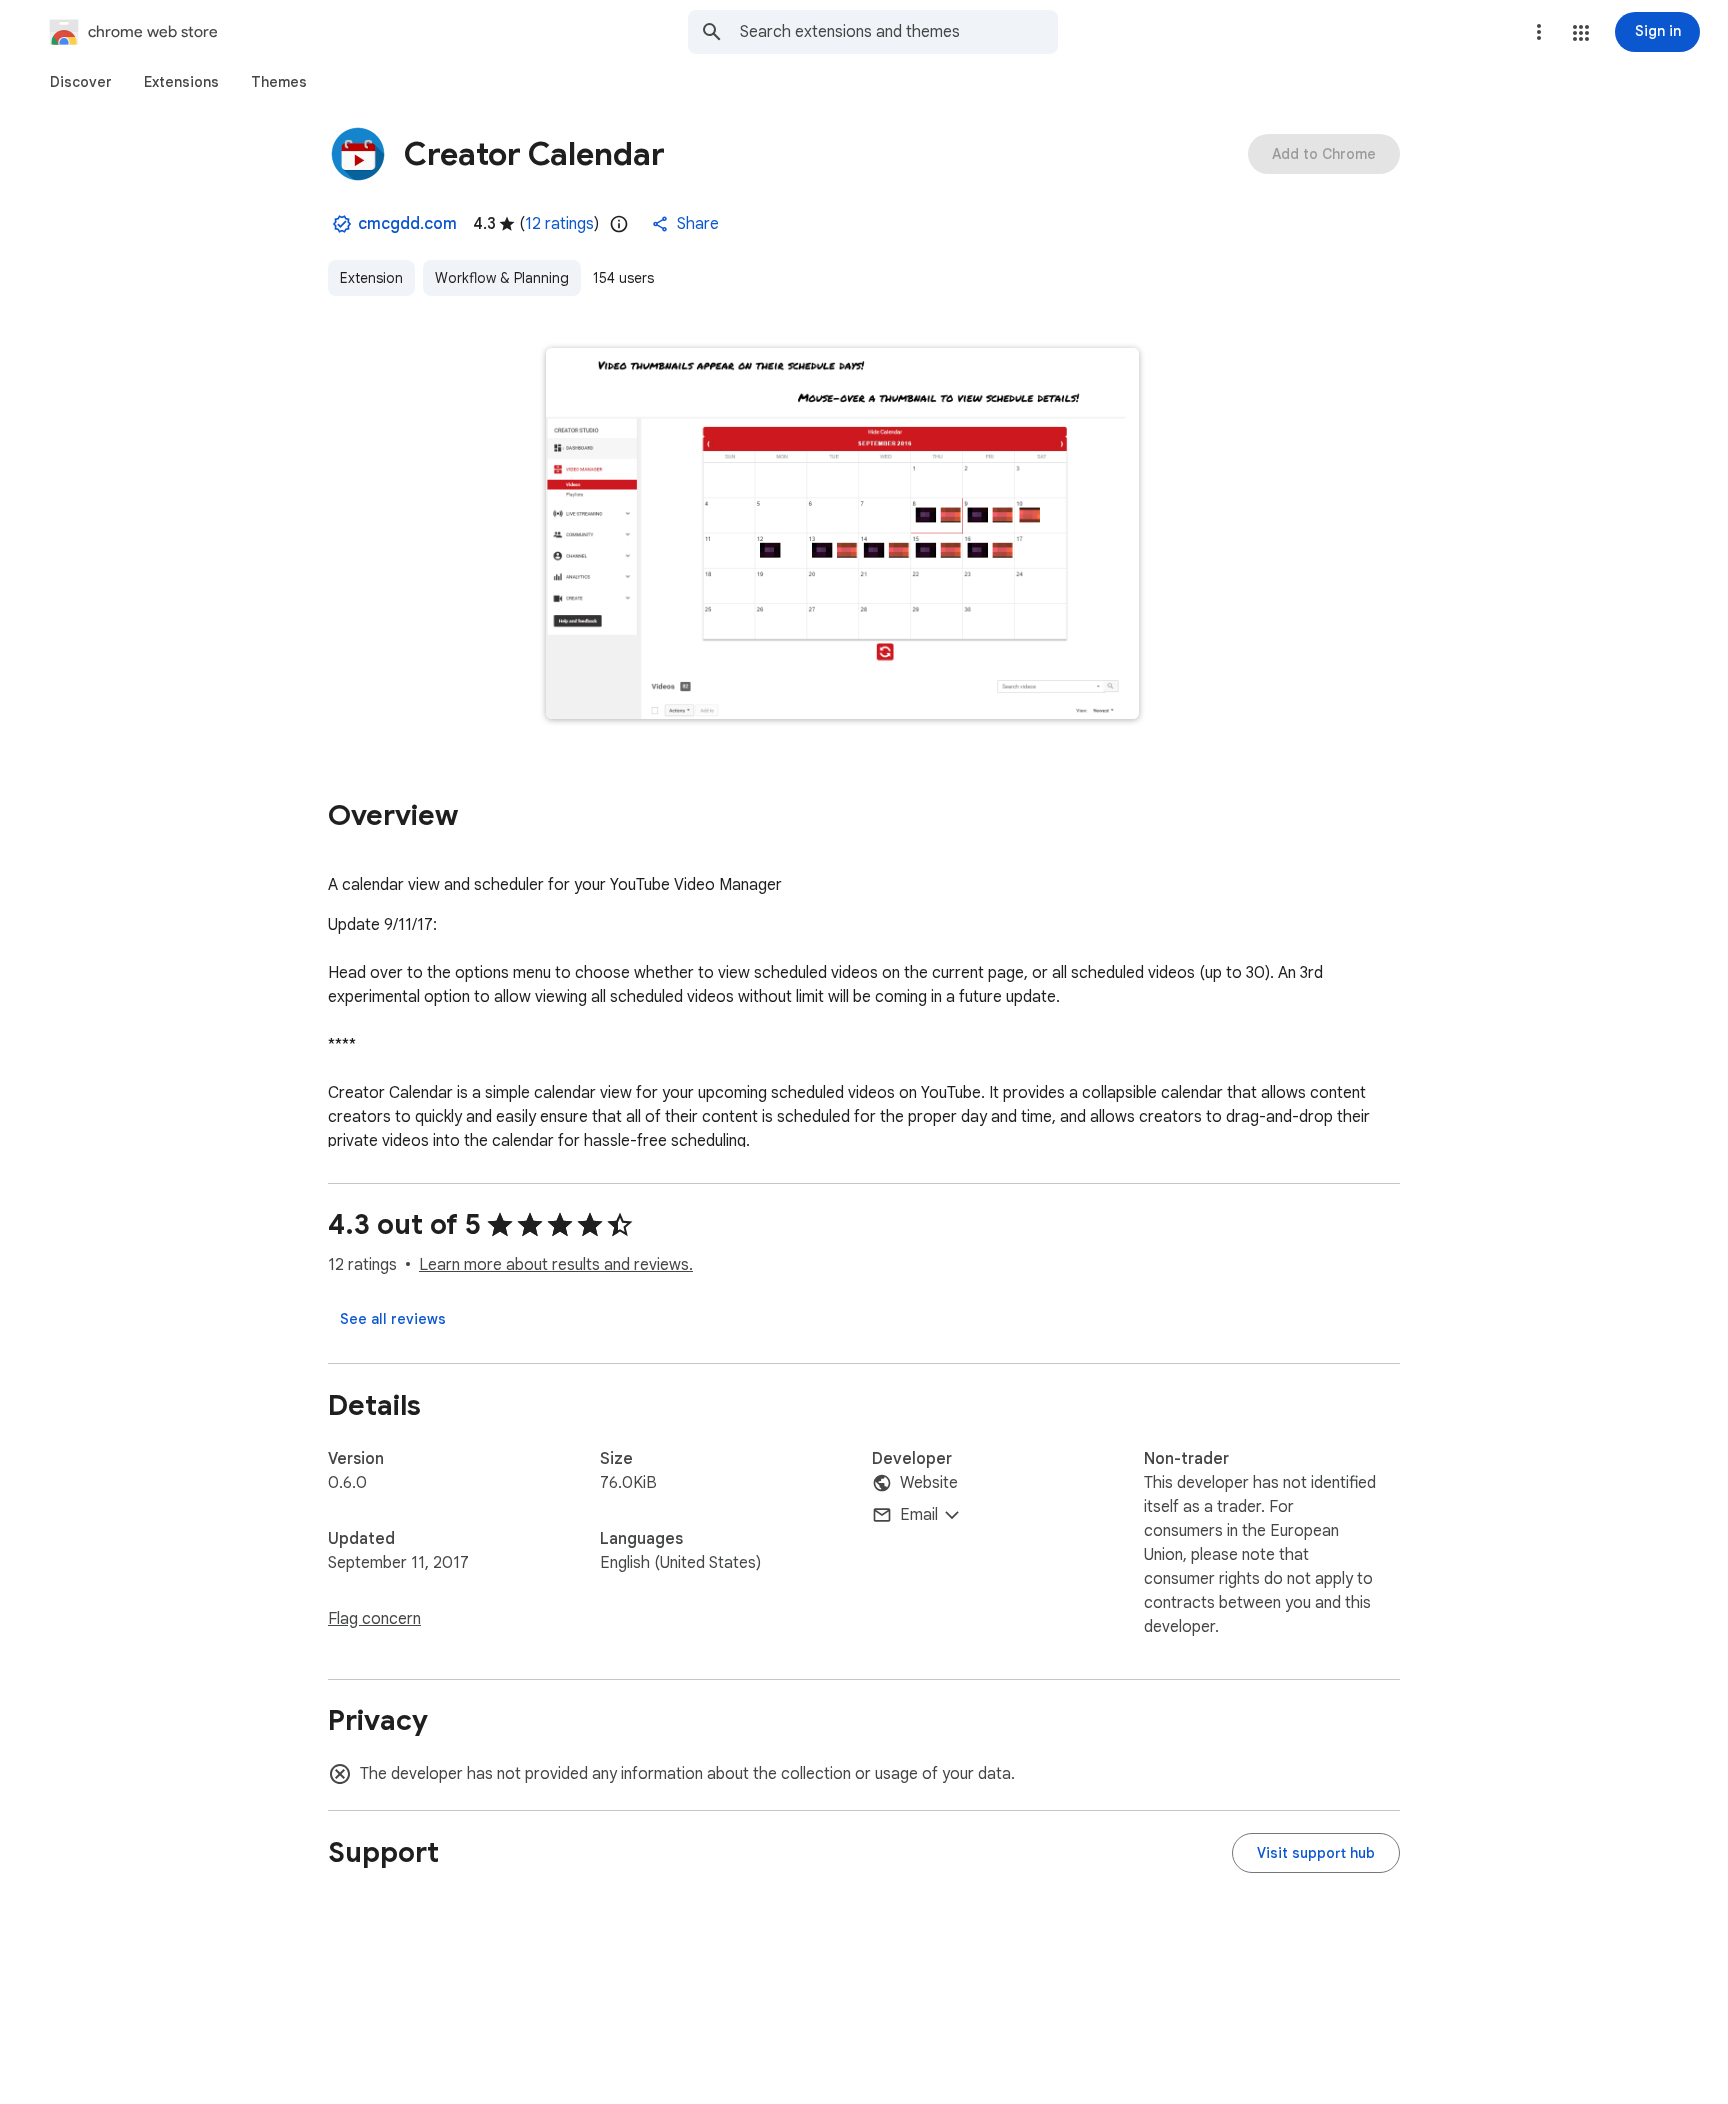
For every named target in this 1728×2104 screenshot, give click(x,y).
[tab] (81, 82)
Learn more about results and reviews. (556, 1265)
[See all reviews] (393, 1319)
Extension (371, 278)
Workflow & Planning (502, 278)
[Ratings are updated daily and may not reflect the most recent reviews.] (619, 224)
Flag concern (374, 1619)
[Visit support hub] (1316, 1853)
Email (919, 1515)
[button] (1581, 33)
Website (929, 1483)
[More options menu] (1539, 32)
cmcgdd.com (407, 224)
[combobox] (899, 32)
